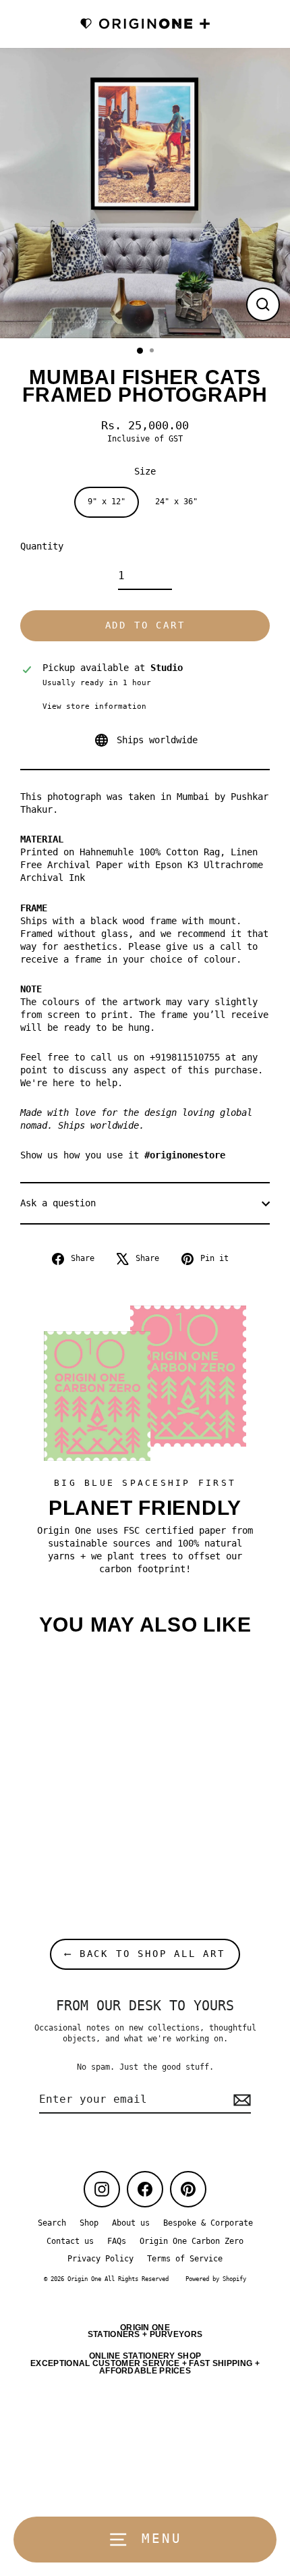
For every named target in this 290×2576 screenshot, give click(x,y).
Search (52, 2223)
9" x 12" (107, 502)
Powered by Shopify (216, 2279)
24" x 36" (176, 502)
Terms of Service (185, 2259)
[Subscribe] (240, 2100)
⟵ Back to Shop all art (145, 1954)
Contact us (70, 2241)
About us (131, 2223)
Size (145, 471)
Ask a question (58, 1203)
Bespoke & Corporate (208, 2223)
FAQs (117, 2241)
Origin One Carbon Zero (192, 2241)
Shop (89, 2223)
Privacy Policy (100, 2259)
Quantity (42, 546)
